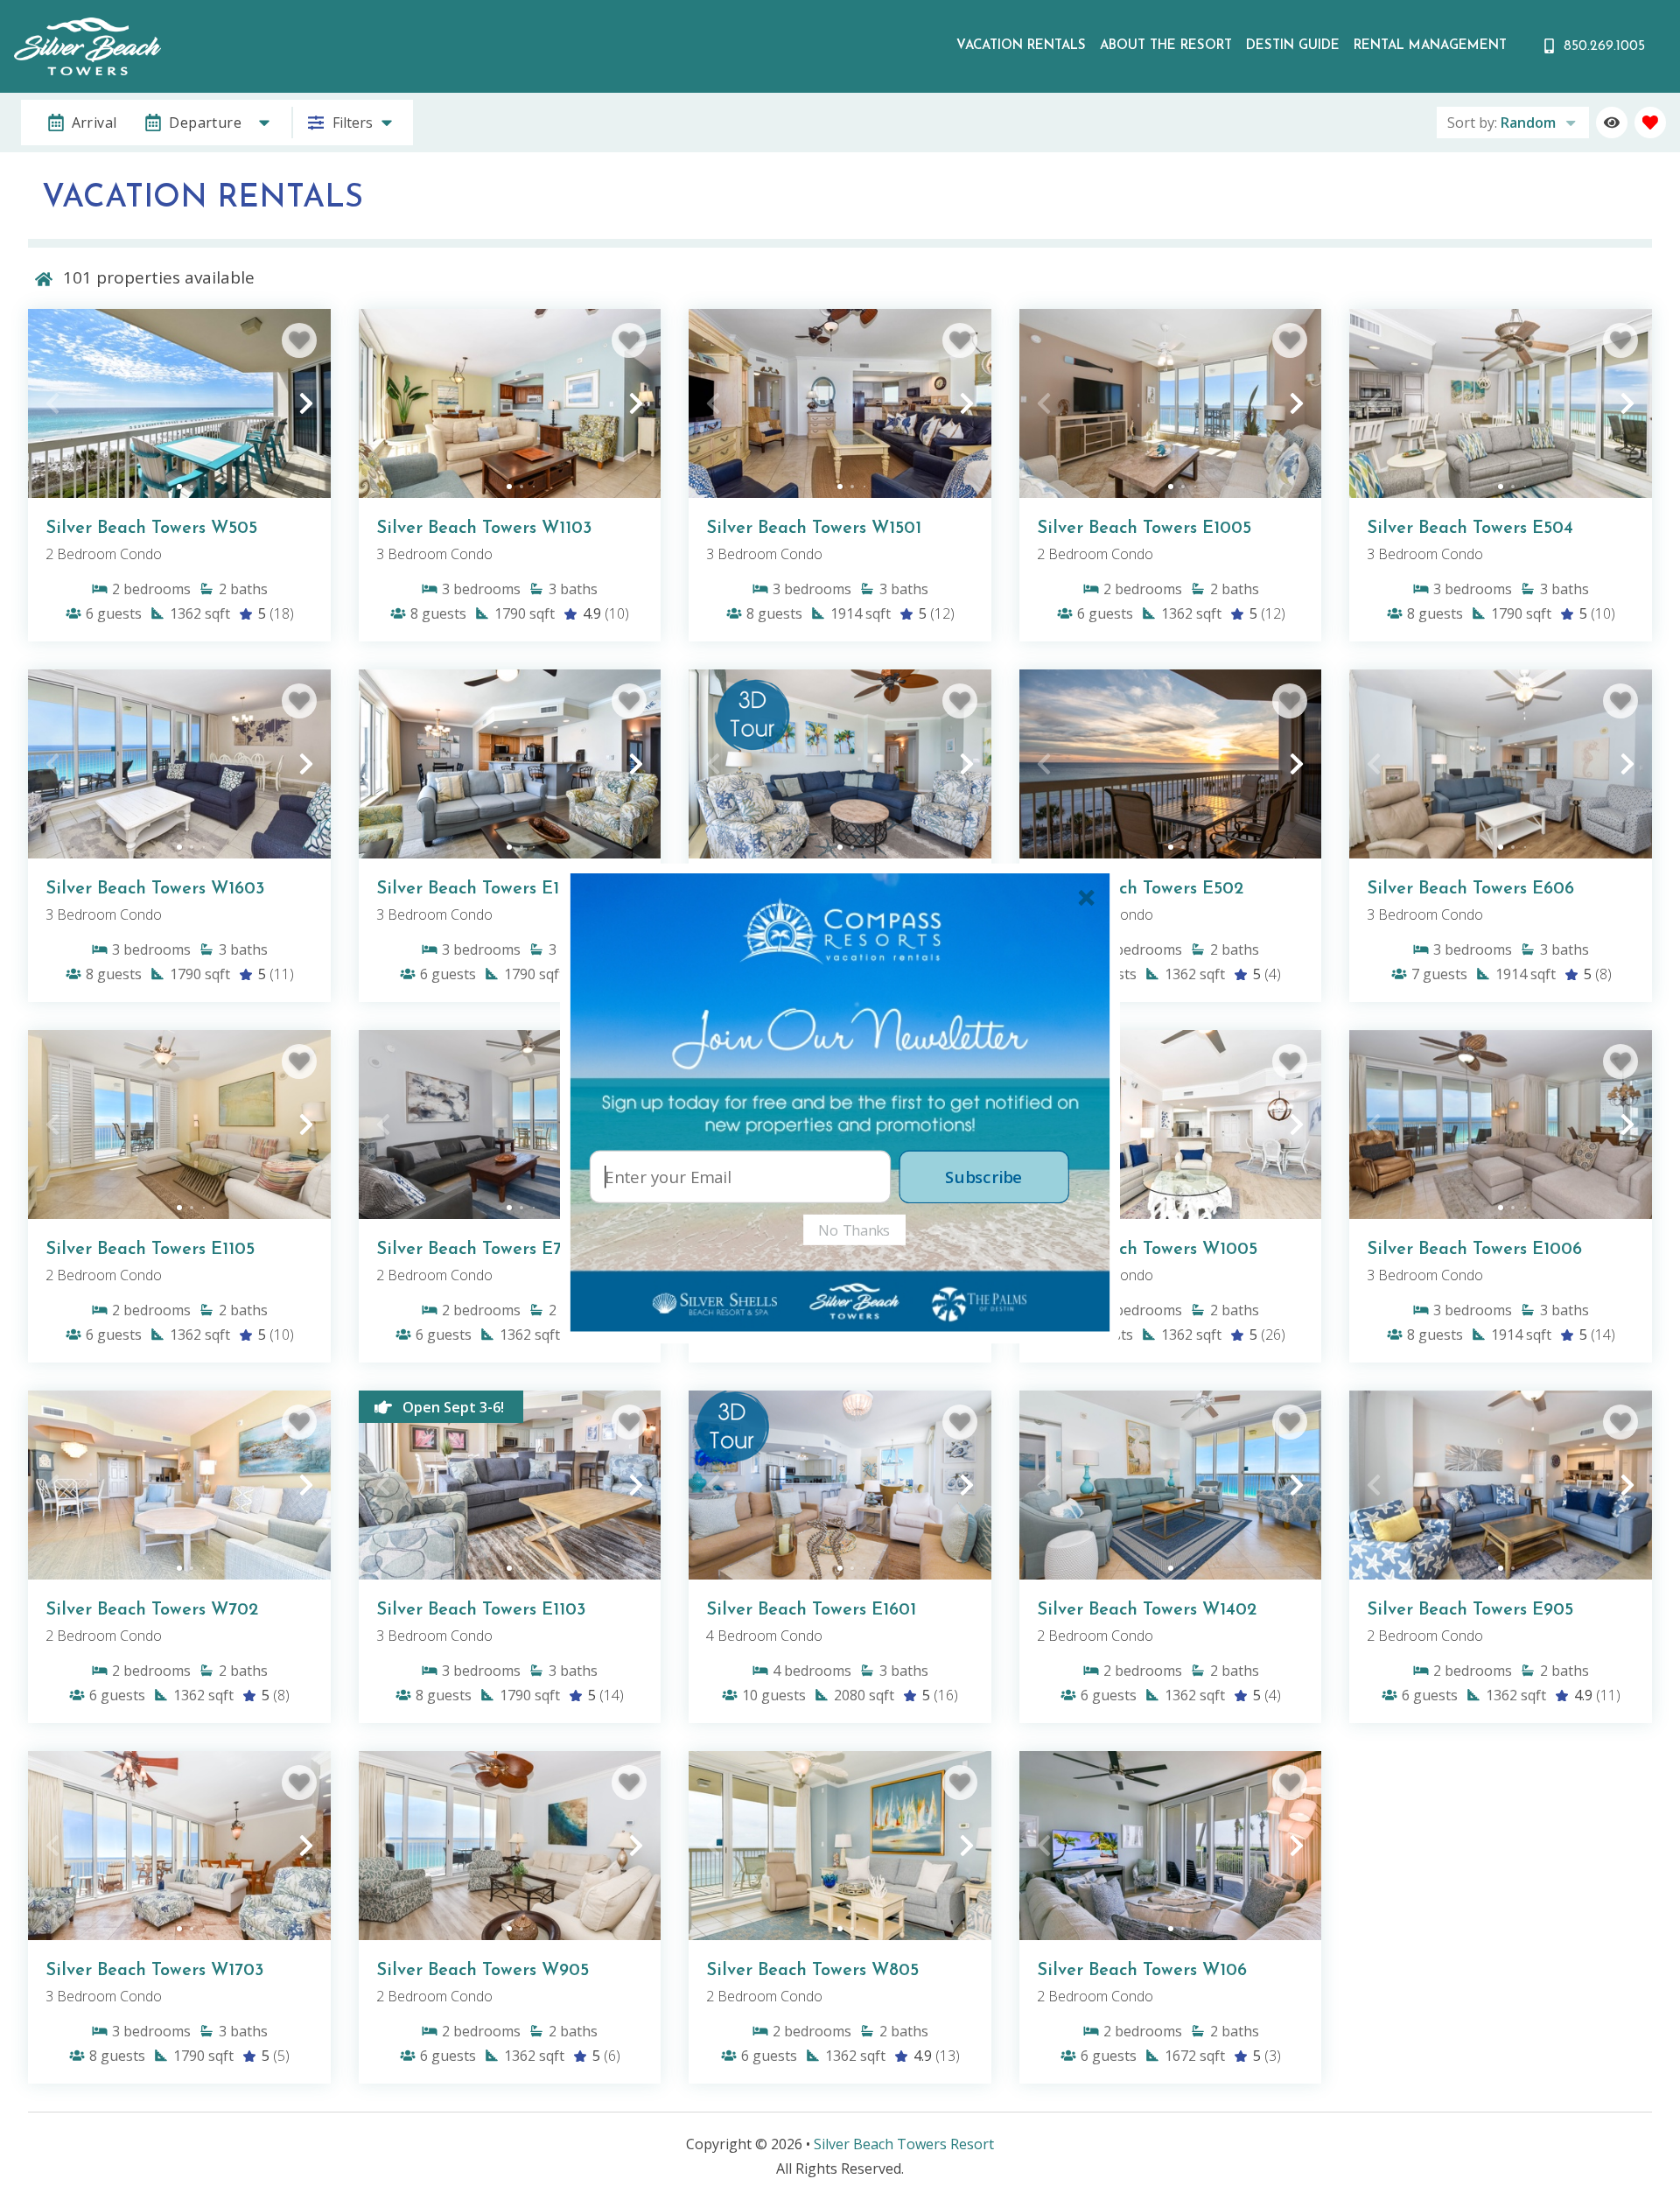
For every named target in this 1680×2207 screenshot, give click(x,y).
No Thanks (854, 1230)
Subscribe (983, 1177)
